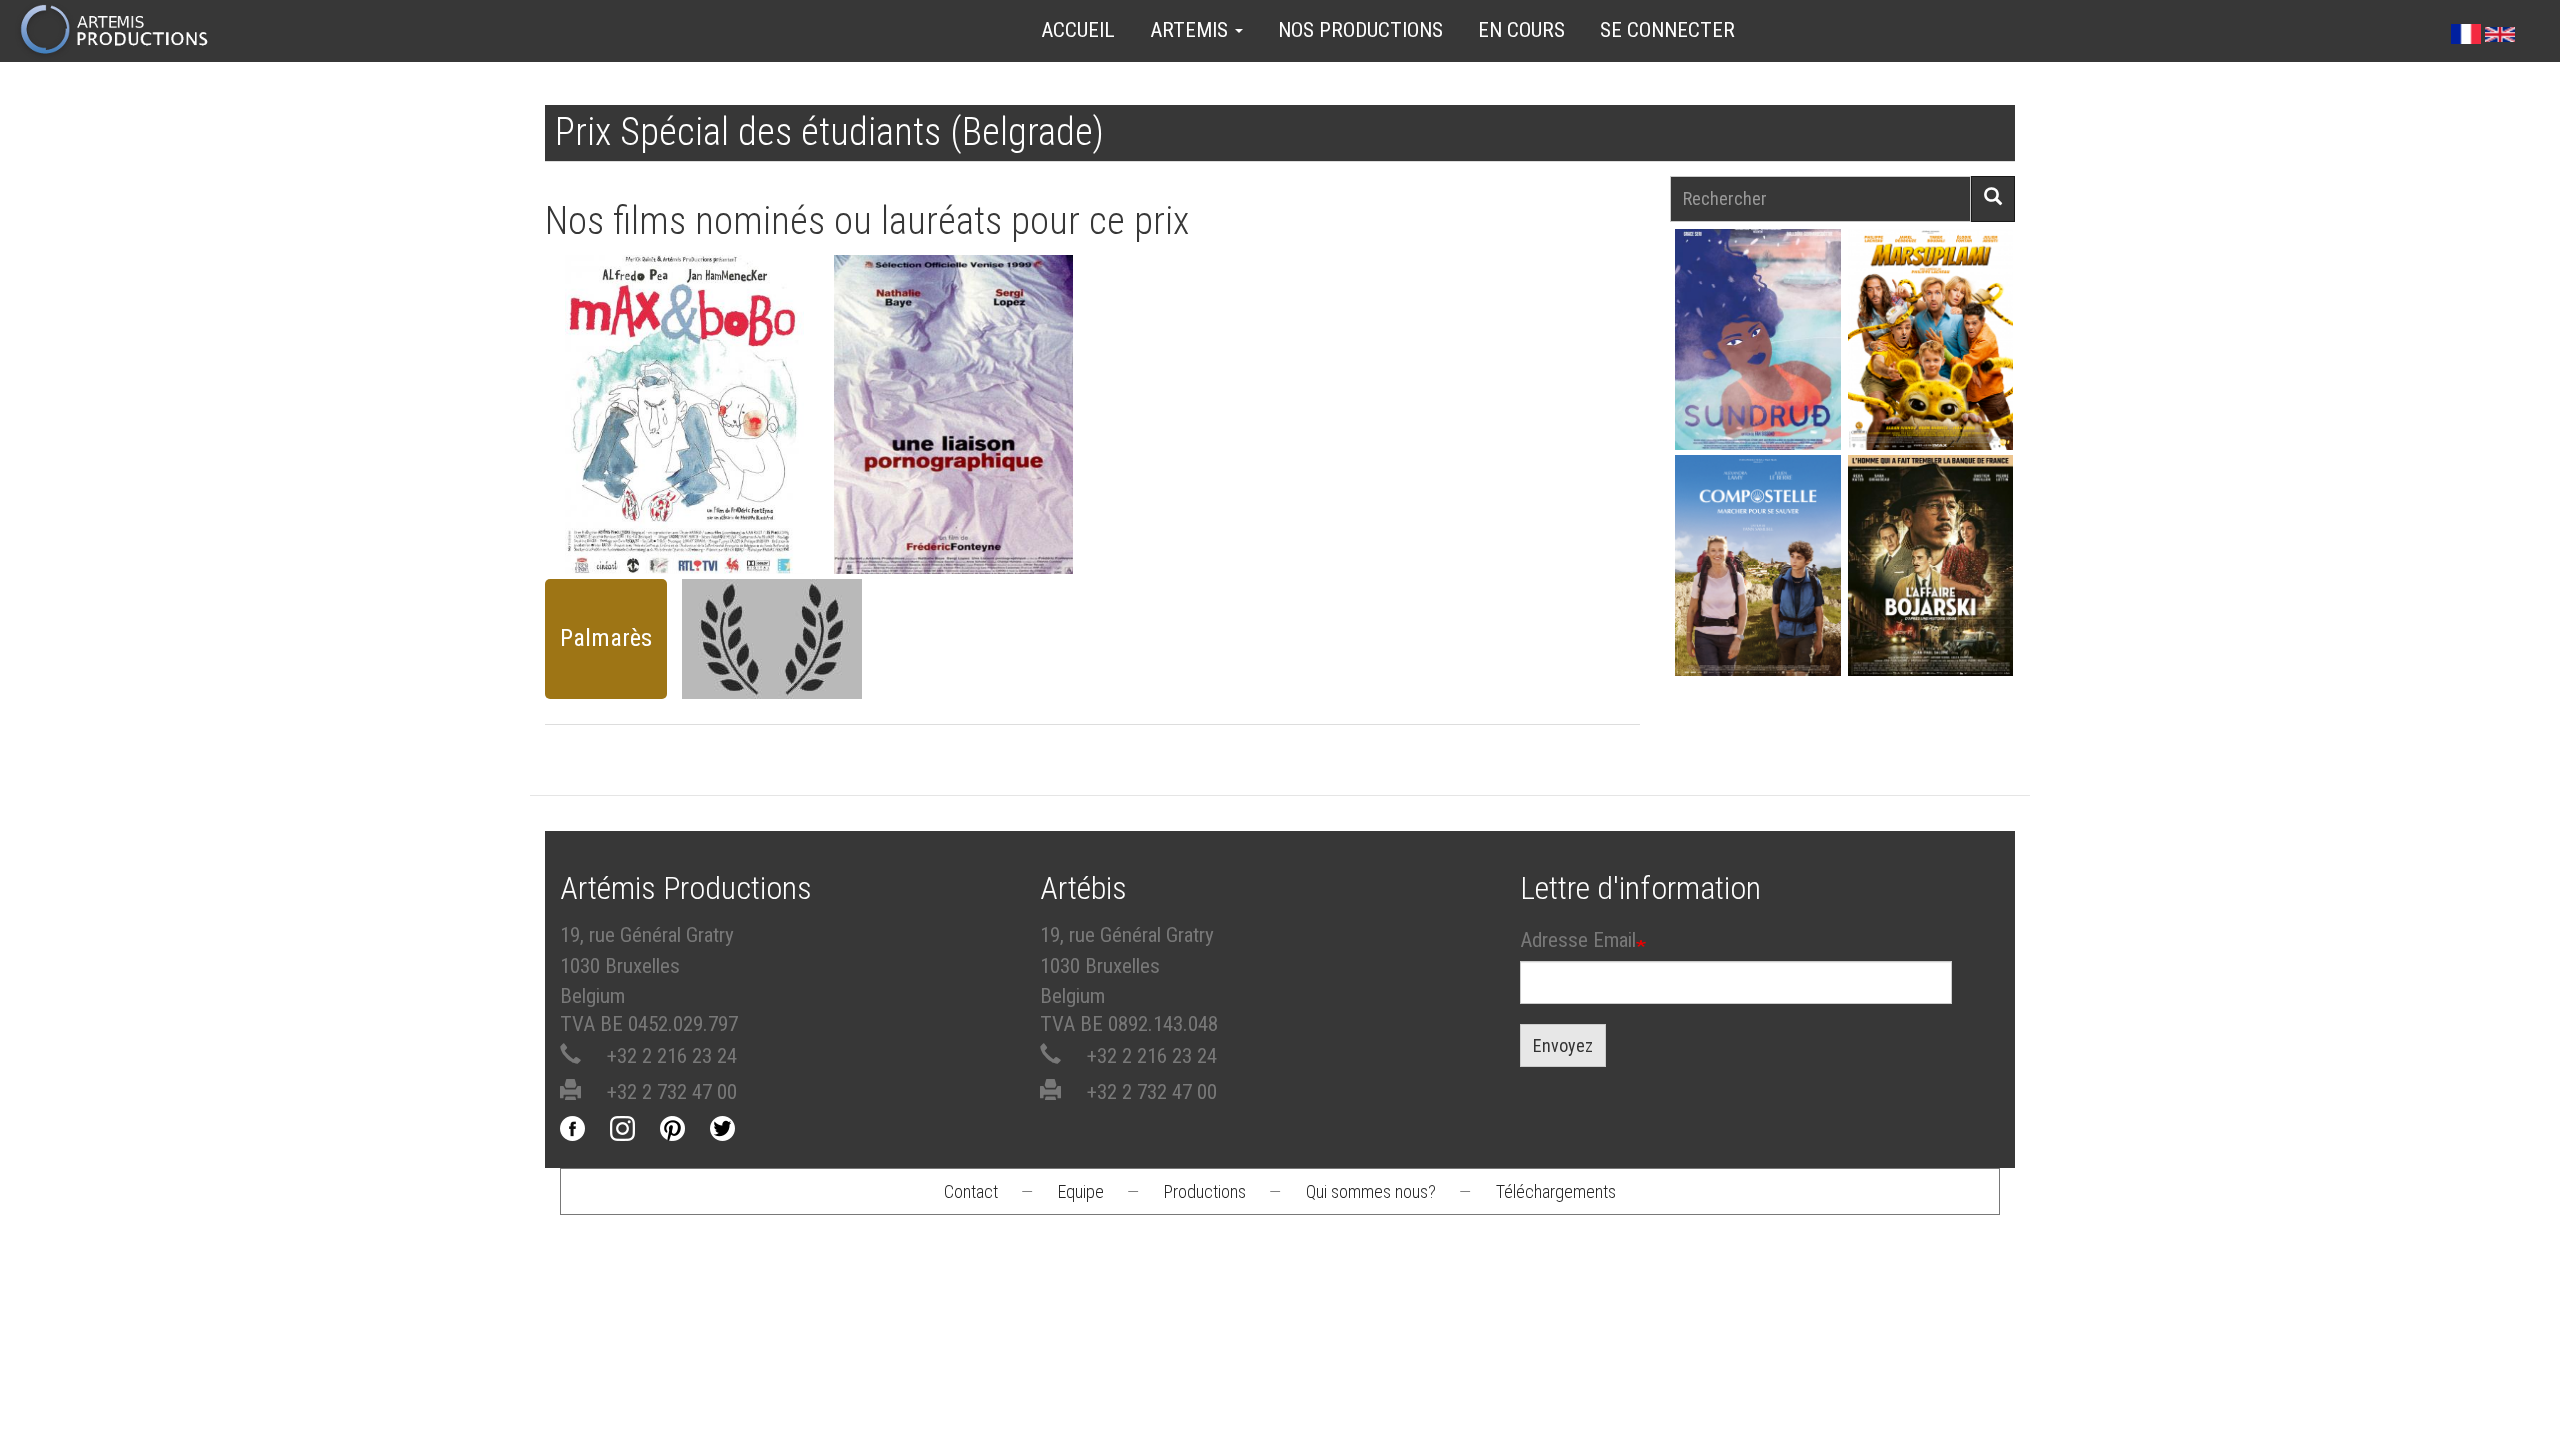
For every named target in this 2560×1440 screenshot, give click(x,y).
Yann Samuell (1757, 600)
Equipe (1081, 1191)
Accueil (1078, 30)
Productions (1205, 1191)
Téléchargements (1556, 1191)
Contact (971, 1191)
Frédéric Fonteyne (684, 421)
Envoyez (1563, 1045)
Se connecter (1667, 30)
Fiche (695, 361)
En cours (1521, 30)
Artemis (1191, 30)
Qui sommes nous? (1371, 1191)
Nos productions (1360, 30)
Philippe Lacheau (1930, 374)
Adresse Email (1578, 940)
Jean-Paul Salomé (1930, 600)
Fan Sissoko (1757, 345)
